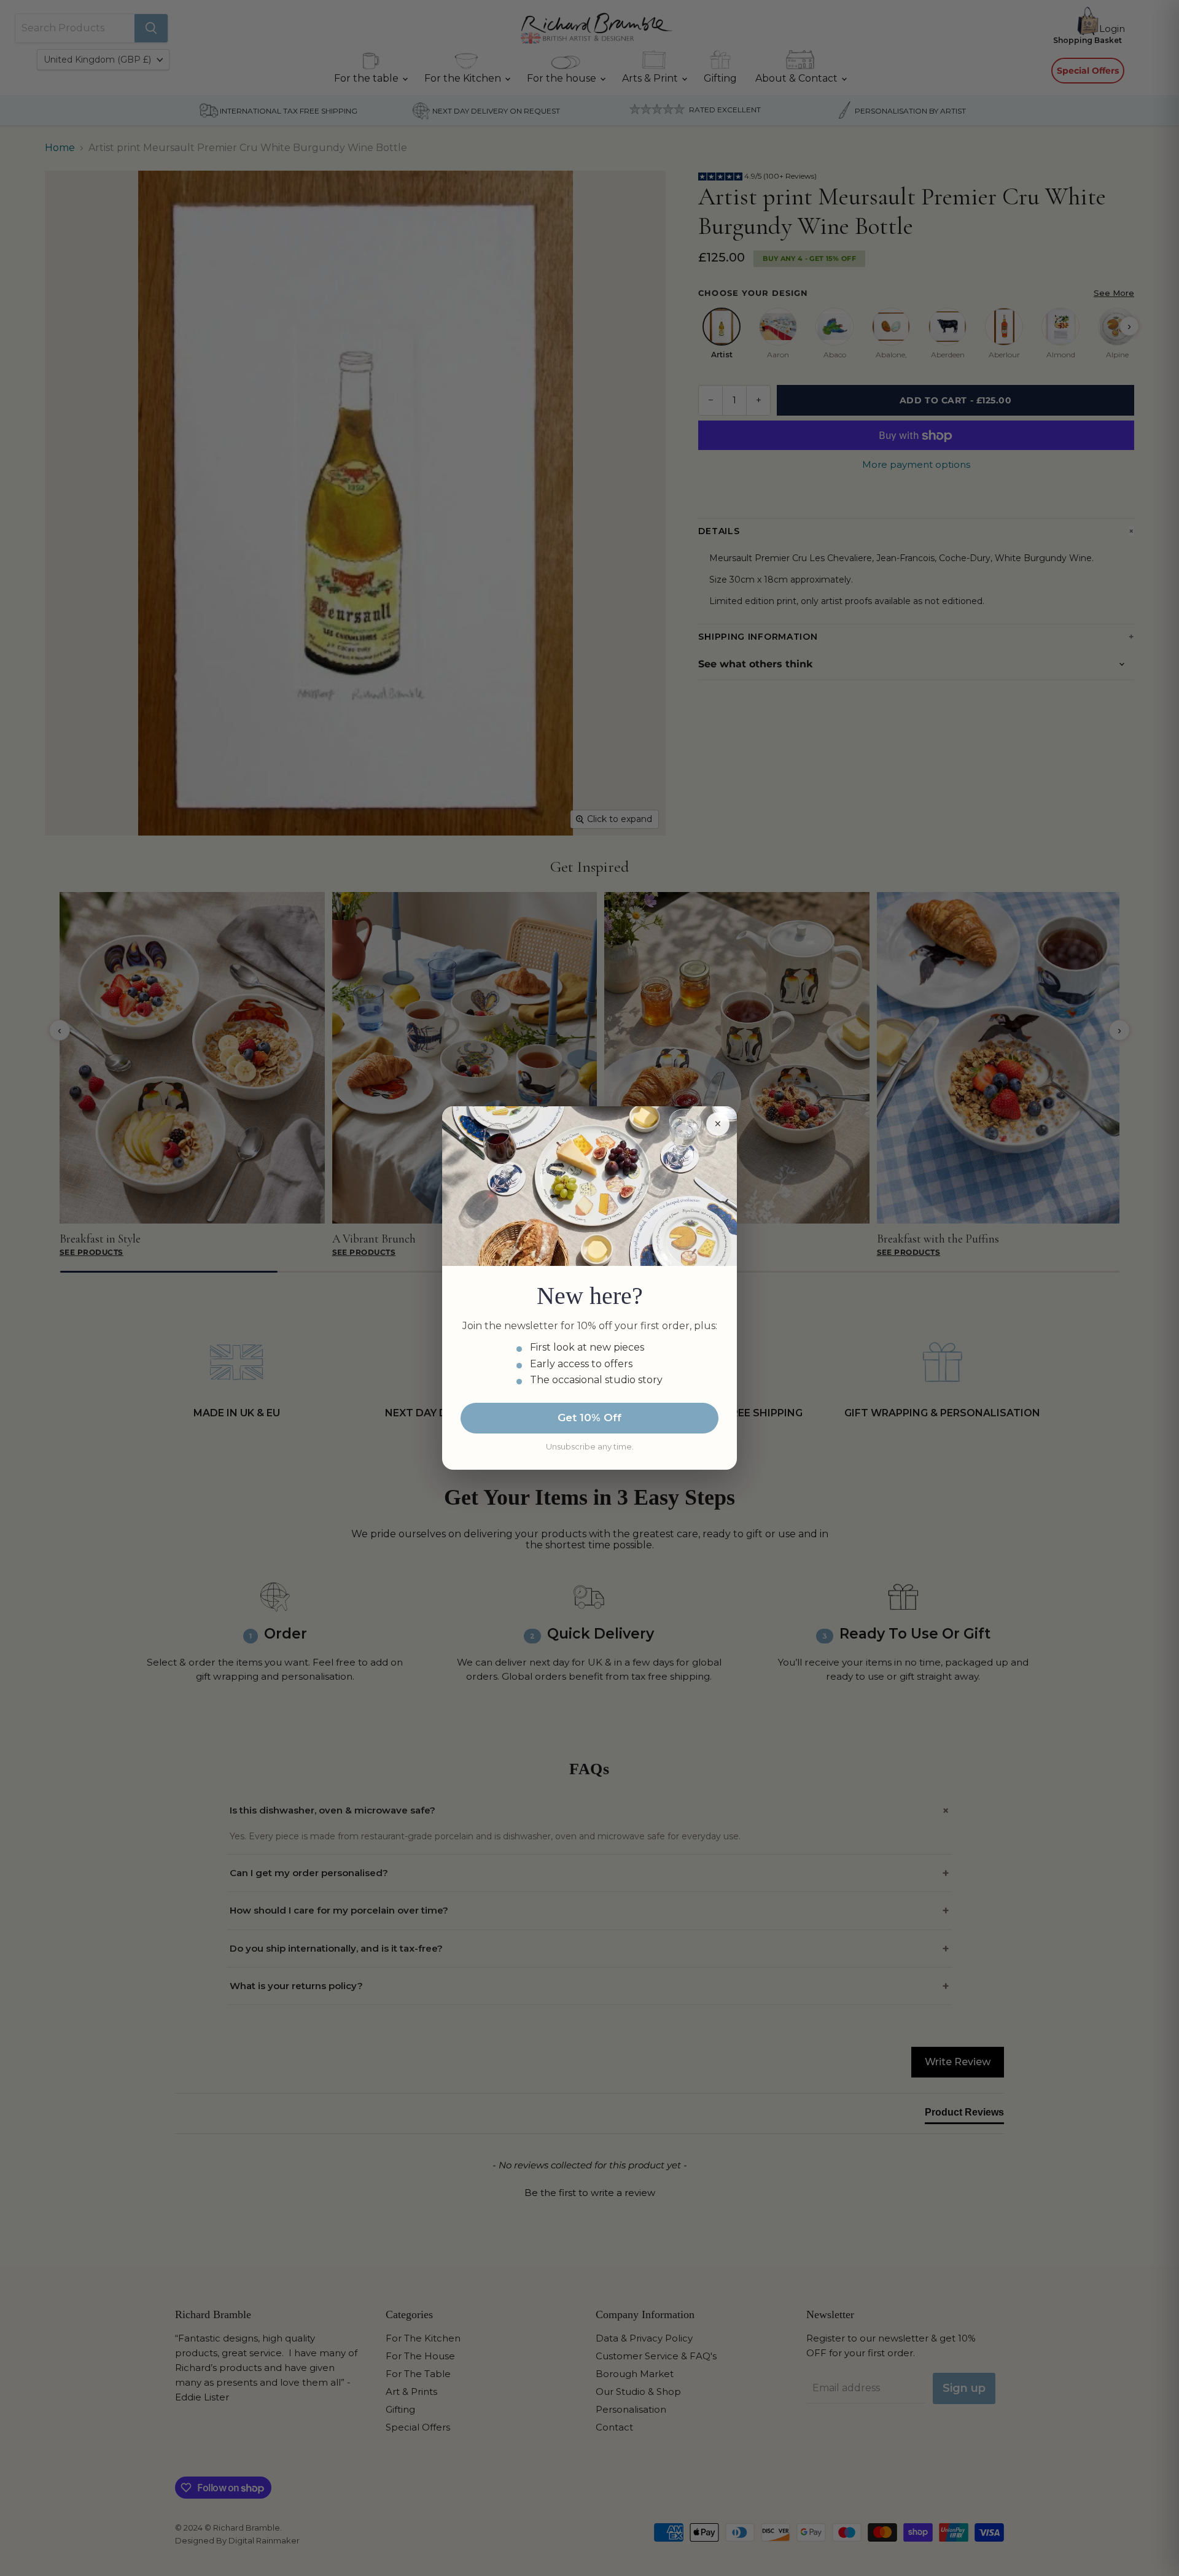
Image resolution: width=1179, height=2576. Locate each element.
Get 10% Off (589, 1418)
